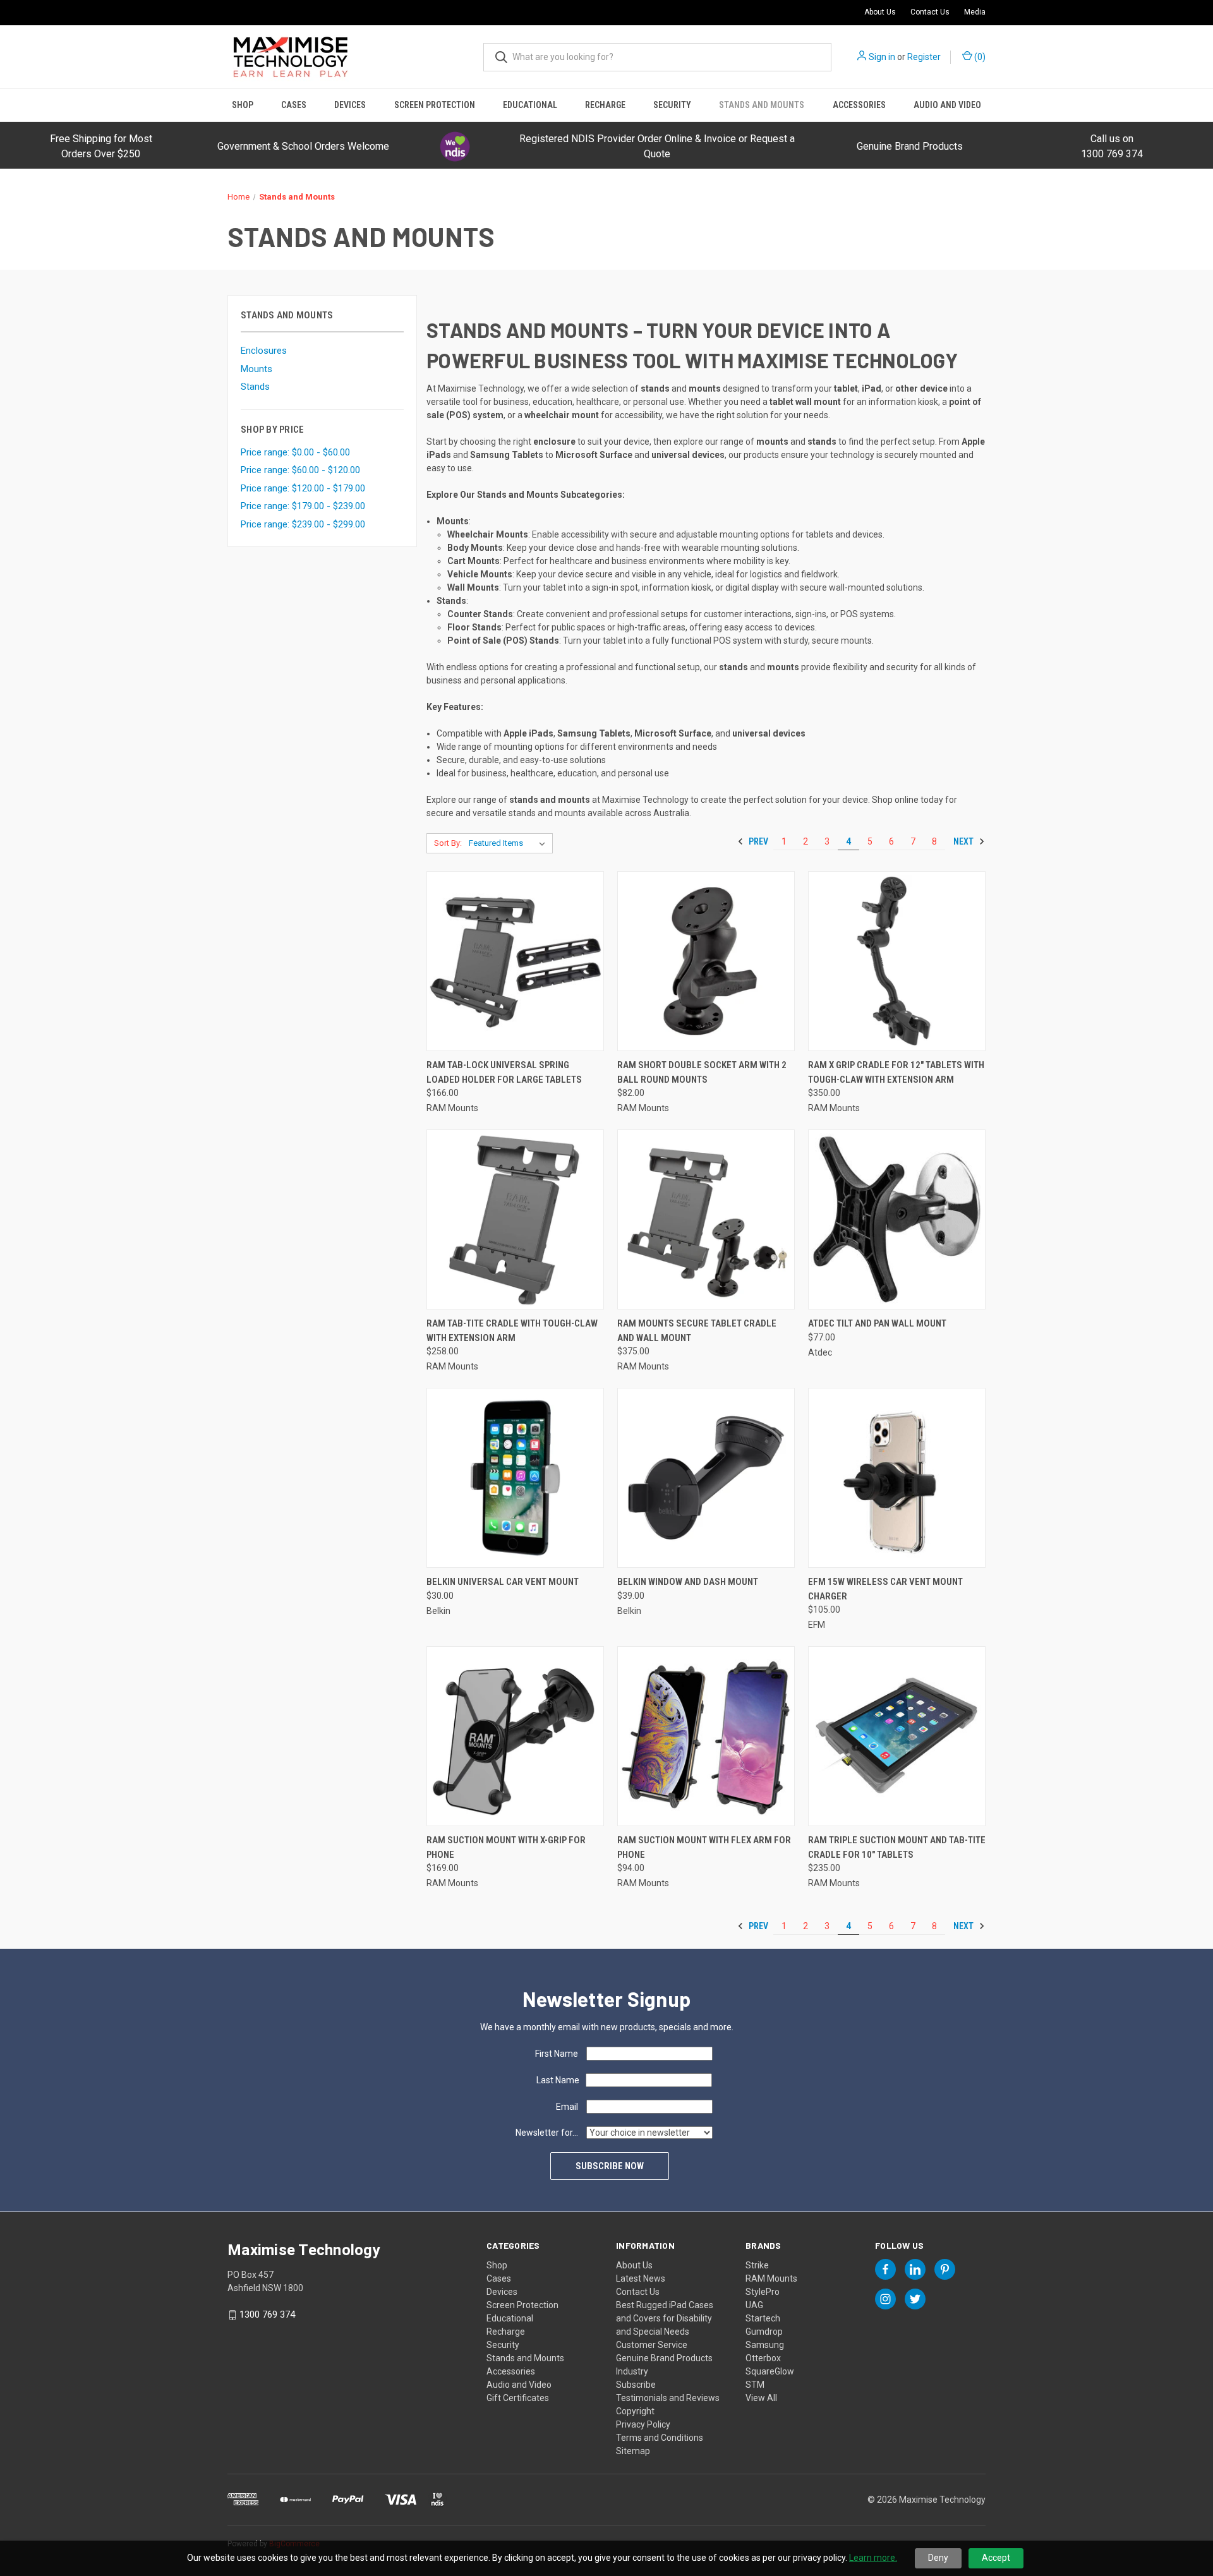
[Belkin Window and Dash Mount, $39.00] (706, 1478)
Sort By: (448, 843)
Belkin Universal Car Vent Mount (503, 1582)
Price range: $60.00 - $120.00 (300, 470)
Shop (243, 105)
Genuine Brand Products (910, 146)
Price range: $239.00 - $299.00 (303, 524)
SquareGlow (770, 2371)
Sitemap (633, 2451)
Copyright (635, 2411)
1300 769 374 (267, 2314)
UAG (754, 2305)
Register (924, 57)
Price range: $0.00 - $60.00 (295, 452)
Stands (255, 387)
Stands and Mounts (762, 105)
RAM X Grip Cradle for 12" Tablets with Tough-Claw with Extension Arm (896, 1072)
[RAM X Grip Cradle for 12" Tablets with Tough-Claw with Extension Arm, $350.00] (897, 961)
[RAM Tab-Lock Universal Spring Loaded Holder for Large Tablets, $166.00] (515, 961)
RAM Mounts (771, 2278)
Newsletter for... (547, 2133)
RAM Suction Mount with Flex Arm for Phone (704, 1847)
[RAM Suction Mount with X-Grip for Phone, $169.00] (515, 1736)
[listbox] (510, 843)
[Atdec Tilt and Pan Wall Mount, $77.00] (897, 1219)
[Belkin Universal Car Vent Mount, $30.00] (515, 1478)
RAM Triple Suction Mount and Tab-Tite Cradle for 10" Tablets (897, 1847)
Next (964, 841)
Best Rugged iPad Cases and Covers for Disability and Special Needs (665, 2318)
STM (755, 2385)
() (979, 57)
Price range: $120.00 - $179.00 (303, 488)
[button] (455, 147)
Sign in (882, 57)
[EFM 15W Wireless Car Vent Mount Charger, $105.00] (897, 1478)
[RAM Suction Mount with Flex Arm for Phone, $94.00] (706, 1736)
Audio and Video (947, 105)
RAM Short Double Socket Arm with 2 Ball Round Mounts (702, 1072)
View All (761, 2398)
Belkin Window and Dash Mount (688, 1582)
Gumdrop (764, 2332)
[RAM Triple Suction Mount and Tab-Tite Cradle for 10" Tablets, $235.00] (897, 1736)
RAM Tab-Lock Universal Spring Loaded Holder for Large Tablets (504, 1072)
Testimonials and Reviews (668, 2398)
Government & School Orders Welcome (303, 146)
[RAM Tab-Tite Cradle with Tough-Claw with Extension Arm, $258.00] (515, 1219)
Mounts (256, 369)
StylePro (763, 2292)
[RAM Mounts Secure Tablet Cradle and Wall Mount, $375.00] (706, 1219)
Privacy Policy (643, 2424)
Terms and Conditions (660, 2438)
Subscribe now (610, 2166)
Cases (294, 105)
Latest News (641, 2278)
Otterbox (763, 2358)
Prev (757, 841)
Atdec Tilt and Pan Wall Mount (877, 1323)
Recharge (605, 105)
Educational (530, 105)
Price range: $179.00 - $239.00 (303, 506)
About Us (880, 12)
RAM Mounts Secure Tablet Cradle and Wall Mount (697, 1331)
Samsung (765, 2345)
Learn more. (873, 2558)
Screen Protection (435, 105)
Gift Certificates (518, 2398)
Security (672, 105)
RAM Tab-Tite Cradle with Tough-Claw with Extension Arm (512, 1331)
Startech (763, 2318)
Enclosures (264, 351)
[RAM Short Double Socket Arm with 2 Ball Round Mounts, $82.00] (706, 961)
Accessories (859, 105)
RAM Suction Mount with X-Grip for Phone (506, 1847)
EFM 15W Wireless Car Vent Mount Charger (885, 1589)
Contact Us (930, 12)
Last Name (558, 2080)
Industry (632, 2371)
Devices (350, 105)
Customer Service (652, 2345)
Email (567, 2107)
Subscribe (636, 2385)
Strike (757, 2265)
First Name (557, 2054)
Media (975, 12)
